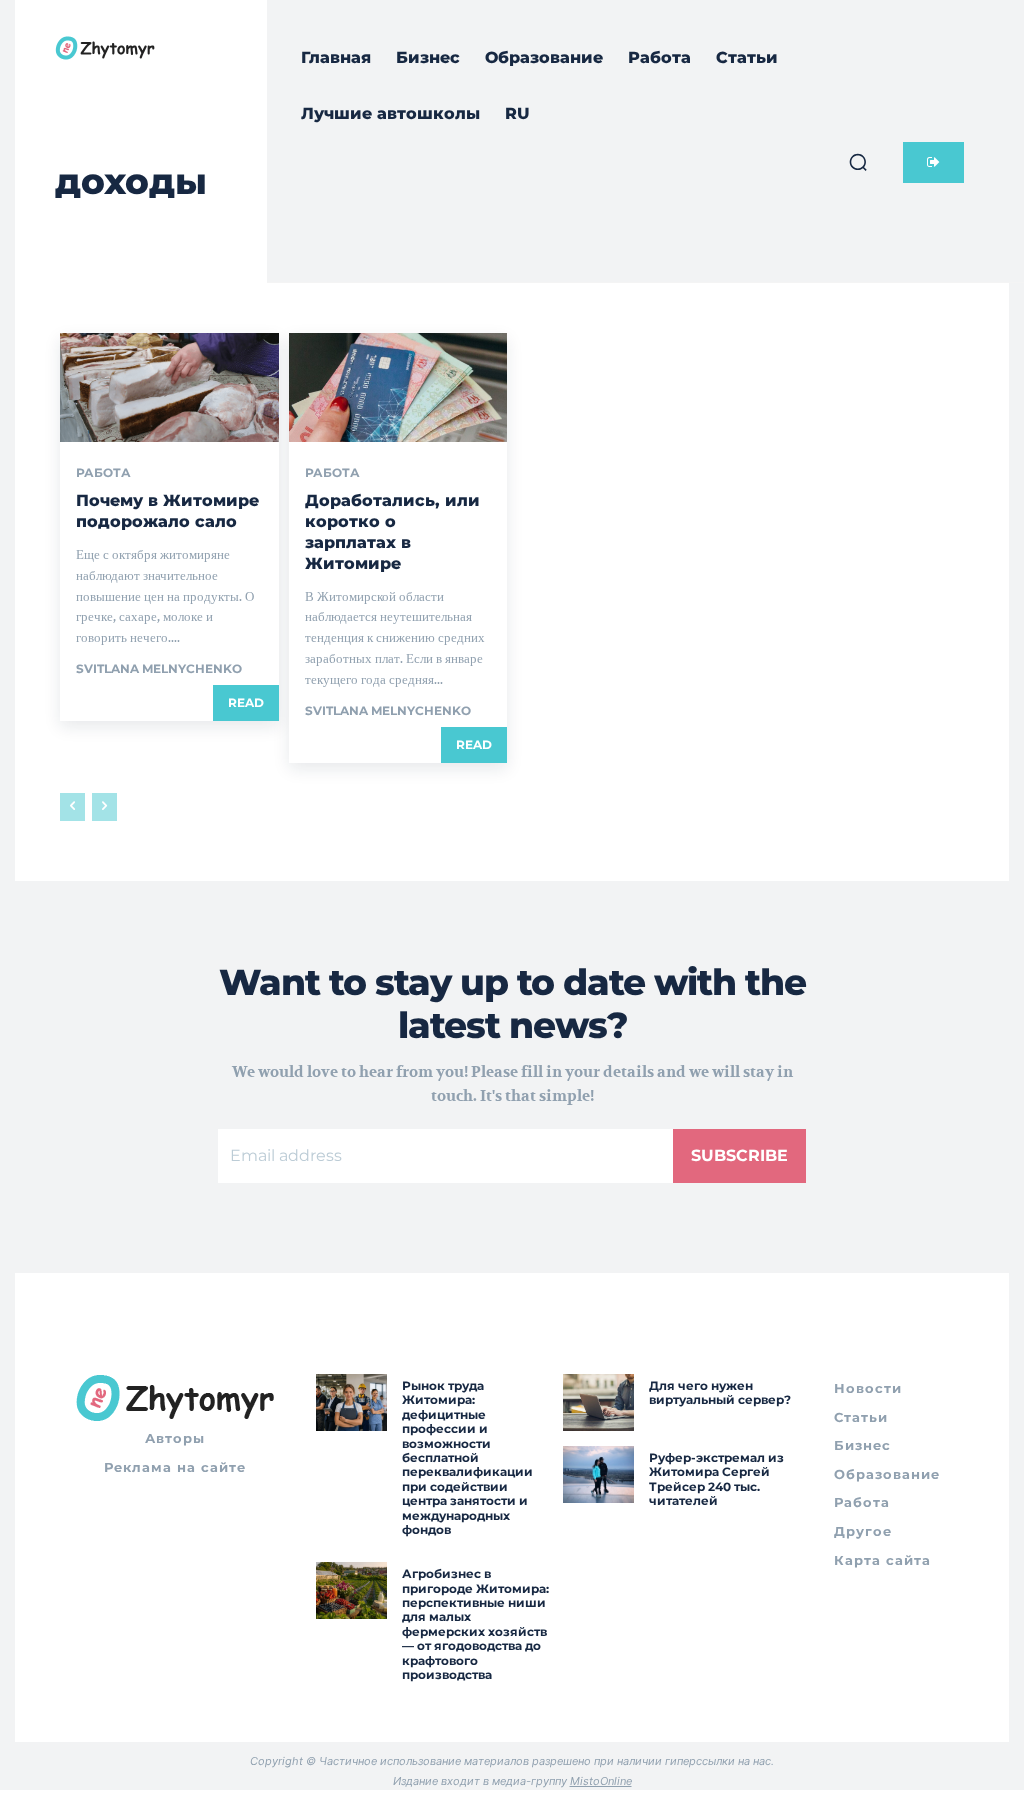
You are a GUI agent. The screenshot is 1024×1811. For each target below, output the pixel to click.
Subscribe (739, 1155)
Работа (103, 473)
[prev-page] (72, 807)
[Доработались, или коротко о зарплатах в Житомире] (398, 387)
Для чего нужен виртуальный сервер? (720, 1392)
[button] (858, 162)
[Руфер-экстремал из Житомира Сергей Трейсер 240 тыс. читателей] (598, 1474)
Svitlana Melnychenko (159, 668)
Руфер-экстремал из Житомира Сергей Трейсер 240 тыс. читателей (716, 1479)
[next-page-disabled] (104, 807)
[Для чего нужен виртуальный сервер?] (598, 1402)
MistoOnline (601, 1781)
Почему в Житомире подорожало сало (167, 511)
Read (246, 702)
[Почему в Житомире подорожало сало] (169, 387)
